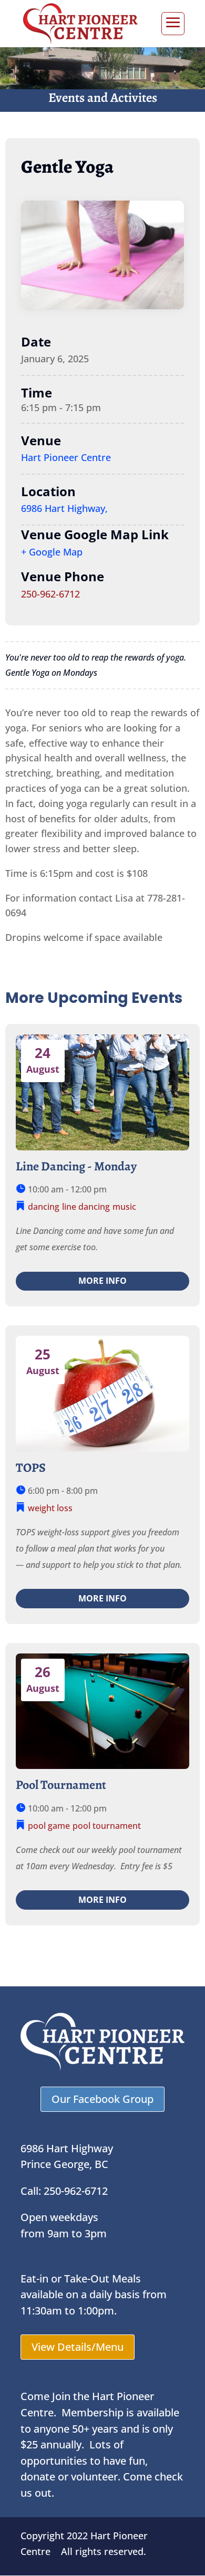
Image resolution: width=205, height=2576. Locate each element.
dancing (44, 1207)
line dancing (86, 1207)
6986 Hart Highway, (64, 508)
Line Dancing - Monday (76, 1166)
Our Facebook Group (102, 2099)
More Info (102, 1281)
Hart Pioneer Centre (66, 457)
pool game (49, 1826)
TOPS (31, 1468)
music (124, 1207)
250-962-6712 (50, 594)
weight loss (50, 1508)
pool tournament (107, 1826)
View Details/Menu (78, 2347)
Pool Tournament (61, 1785)
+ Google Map (52, 552)
